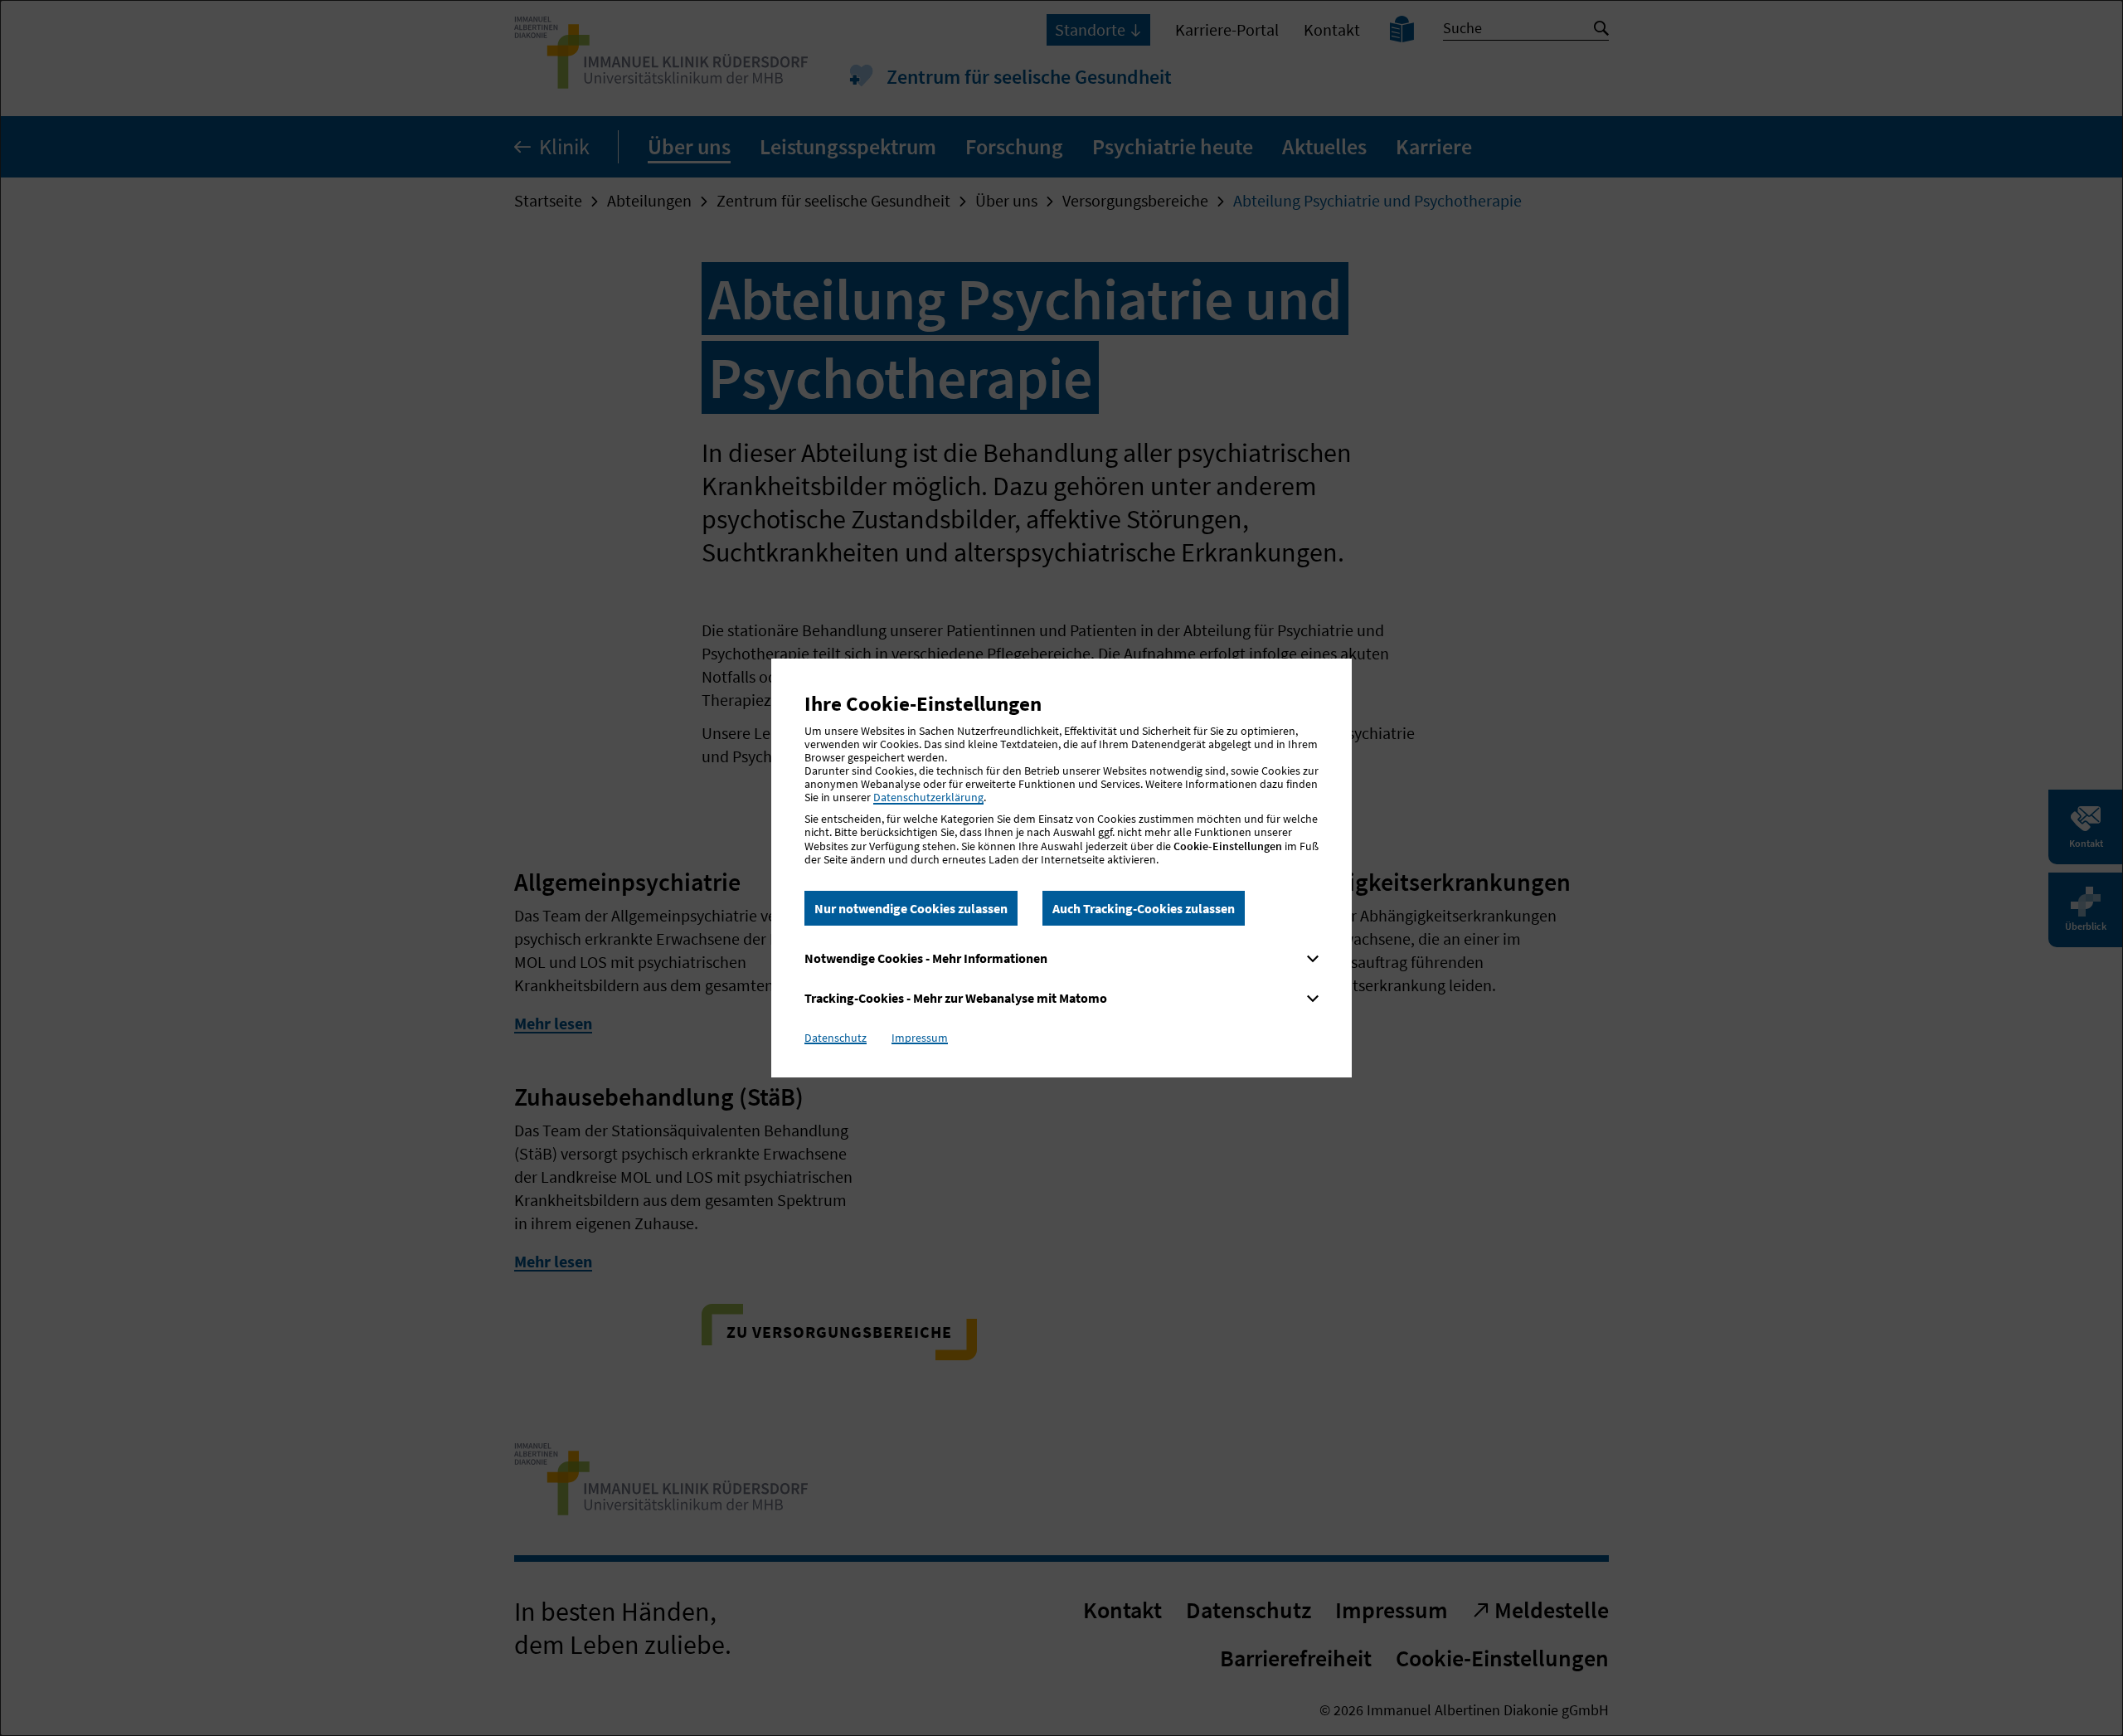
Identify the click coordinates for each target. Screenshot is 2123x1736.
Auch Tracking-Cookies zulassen (1144, 908)
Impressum (920, 1038)
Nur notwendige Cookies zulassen (911, 908)
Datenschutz (836, 1038)
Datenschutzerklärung (928, 797)
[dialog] (1061, 868)
